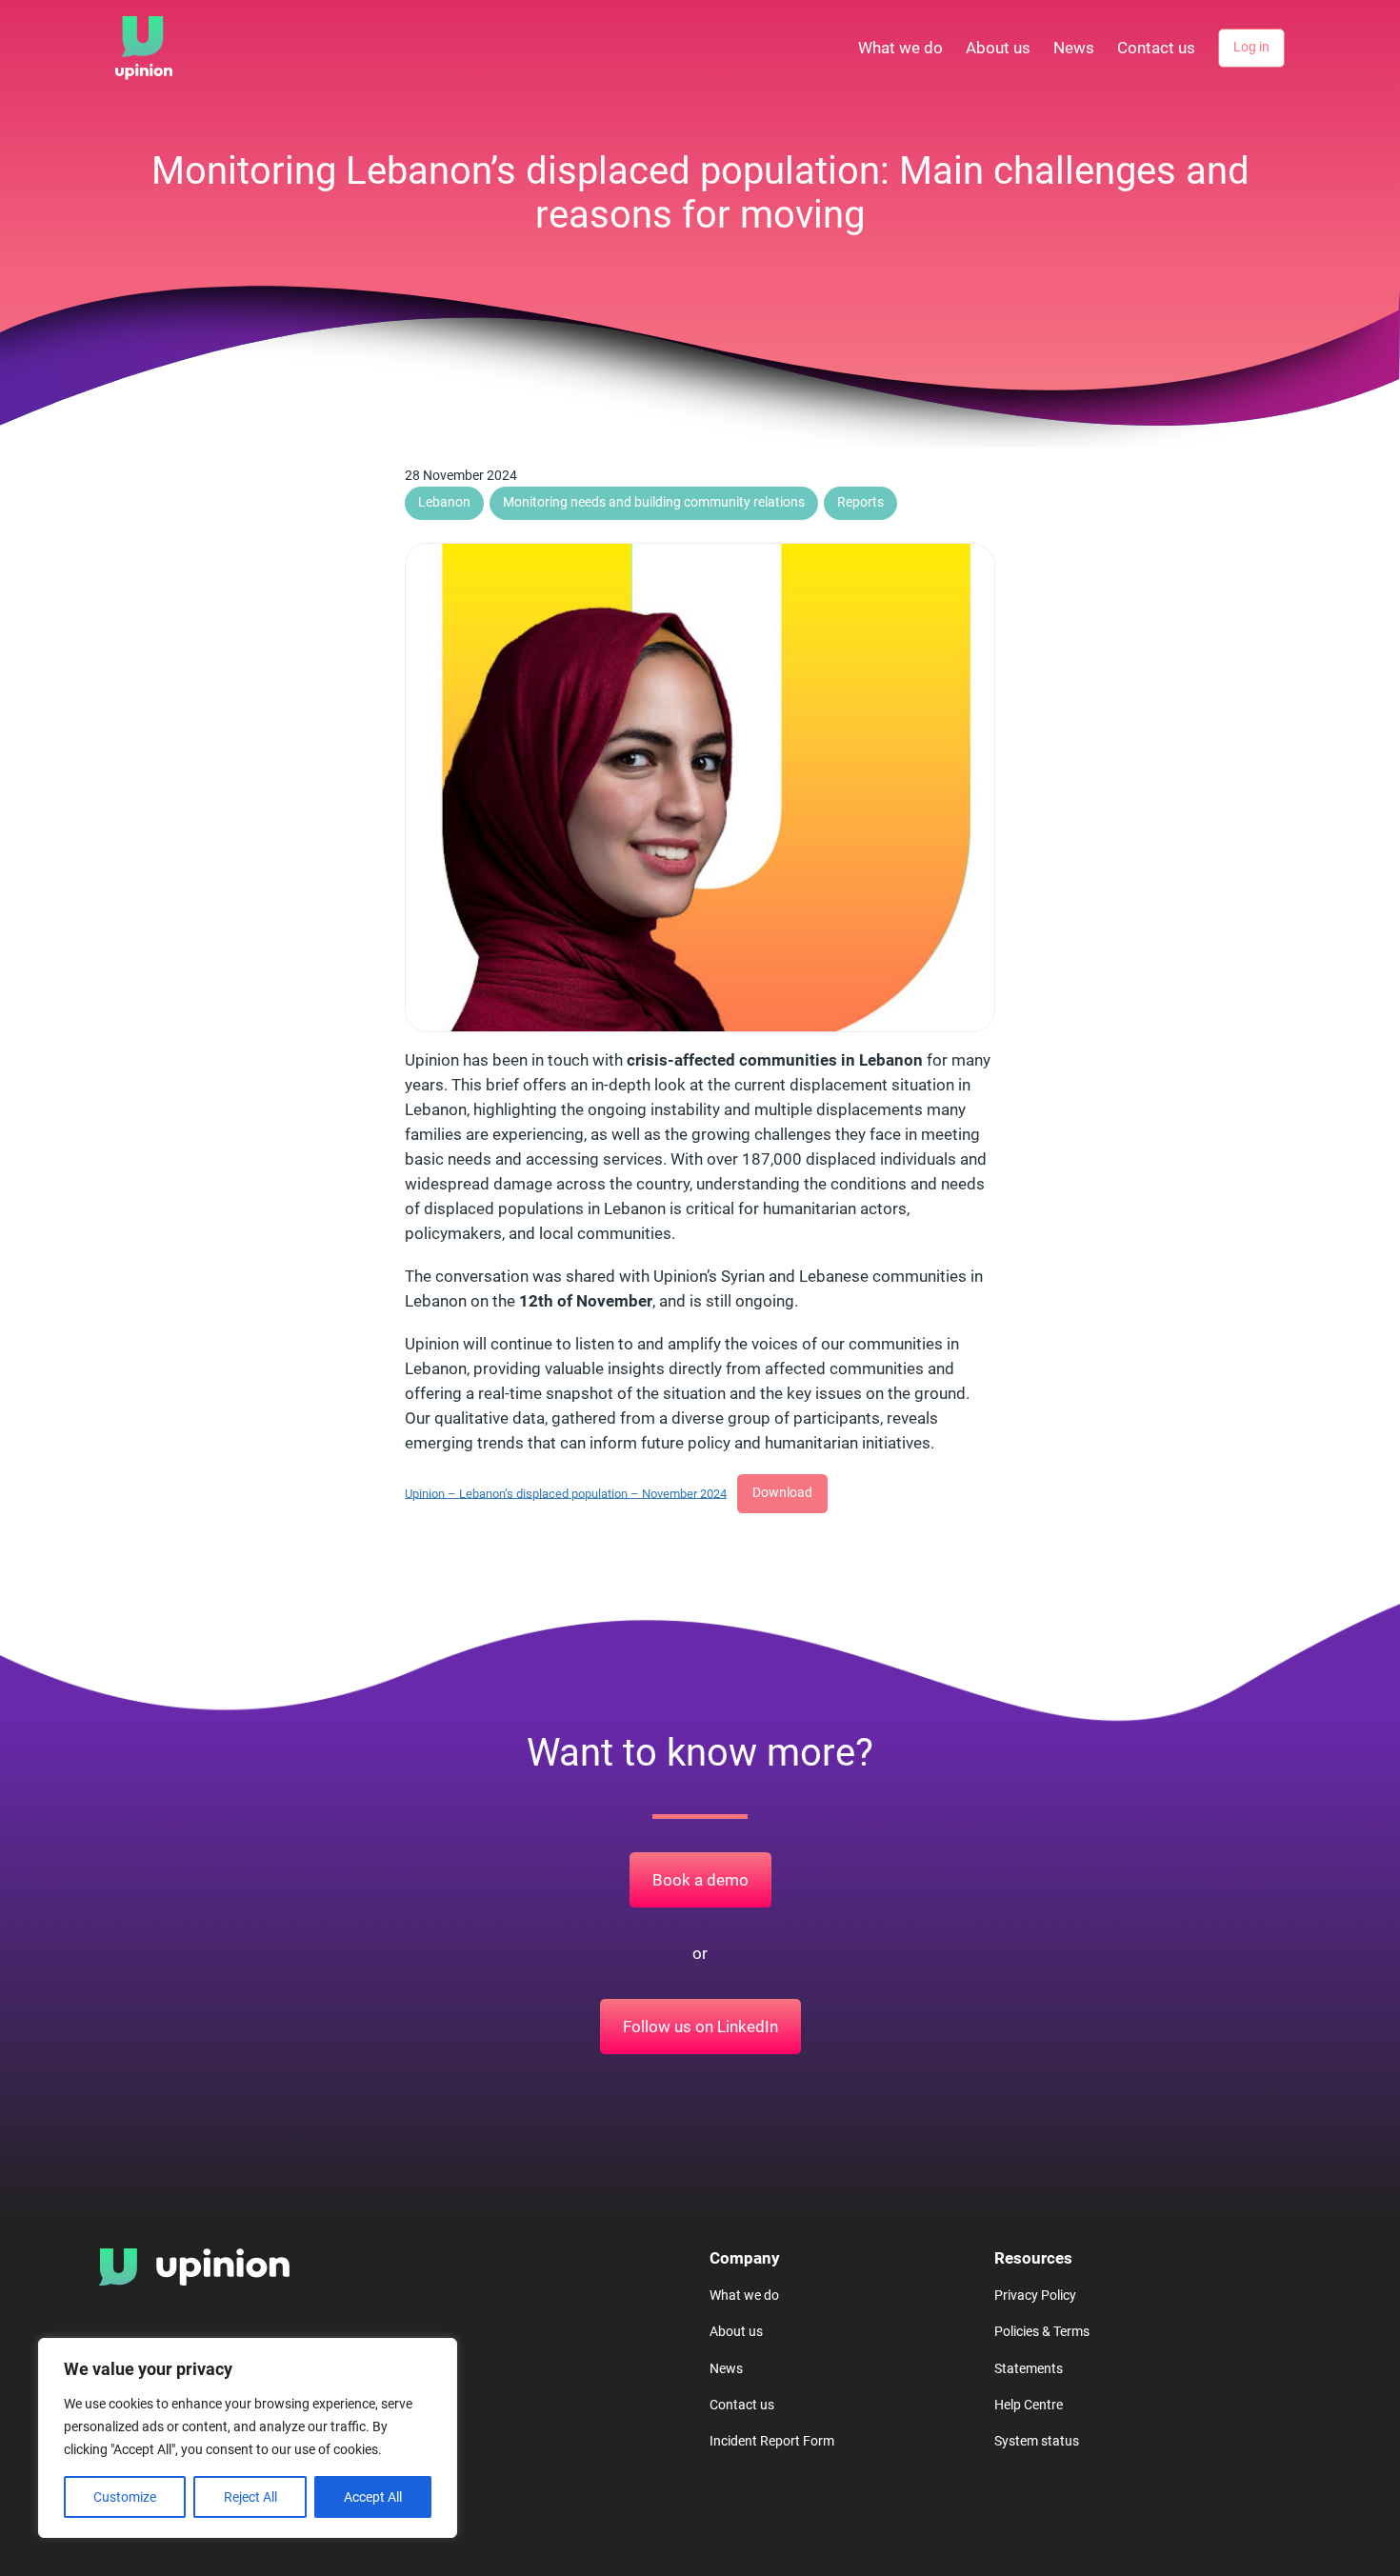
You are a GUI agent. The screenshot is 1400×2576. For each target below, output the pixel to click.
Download (782, 1493)
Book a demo (700, 1880)
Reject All (250, 2497)
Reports (860, 502)
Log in (1251, 47)
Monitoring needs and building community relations (654, 502)
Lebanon (444, 502)
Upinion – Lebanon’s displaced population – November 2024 (566, 1493)
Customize (125, 2497)
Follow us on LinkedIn (700, 2027)
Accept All (373, 2497)
